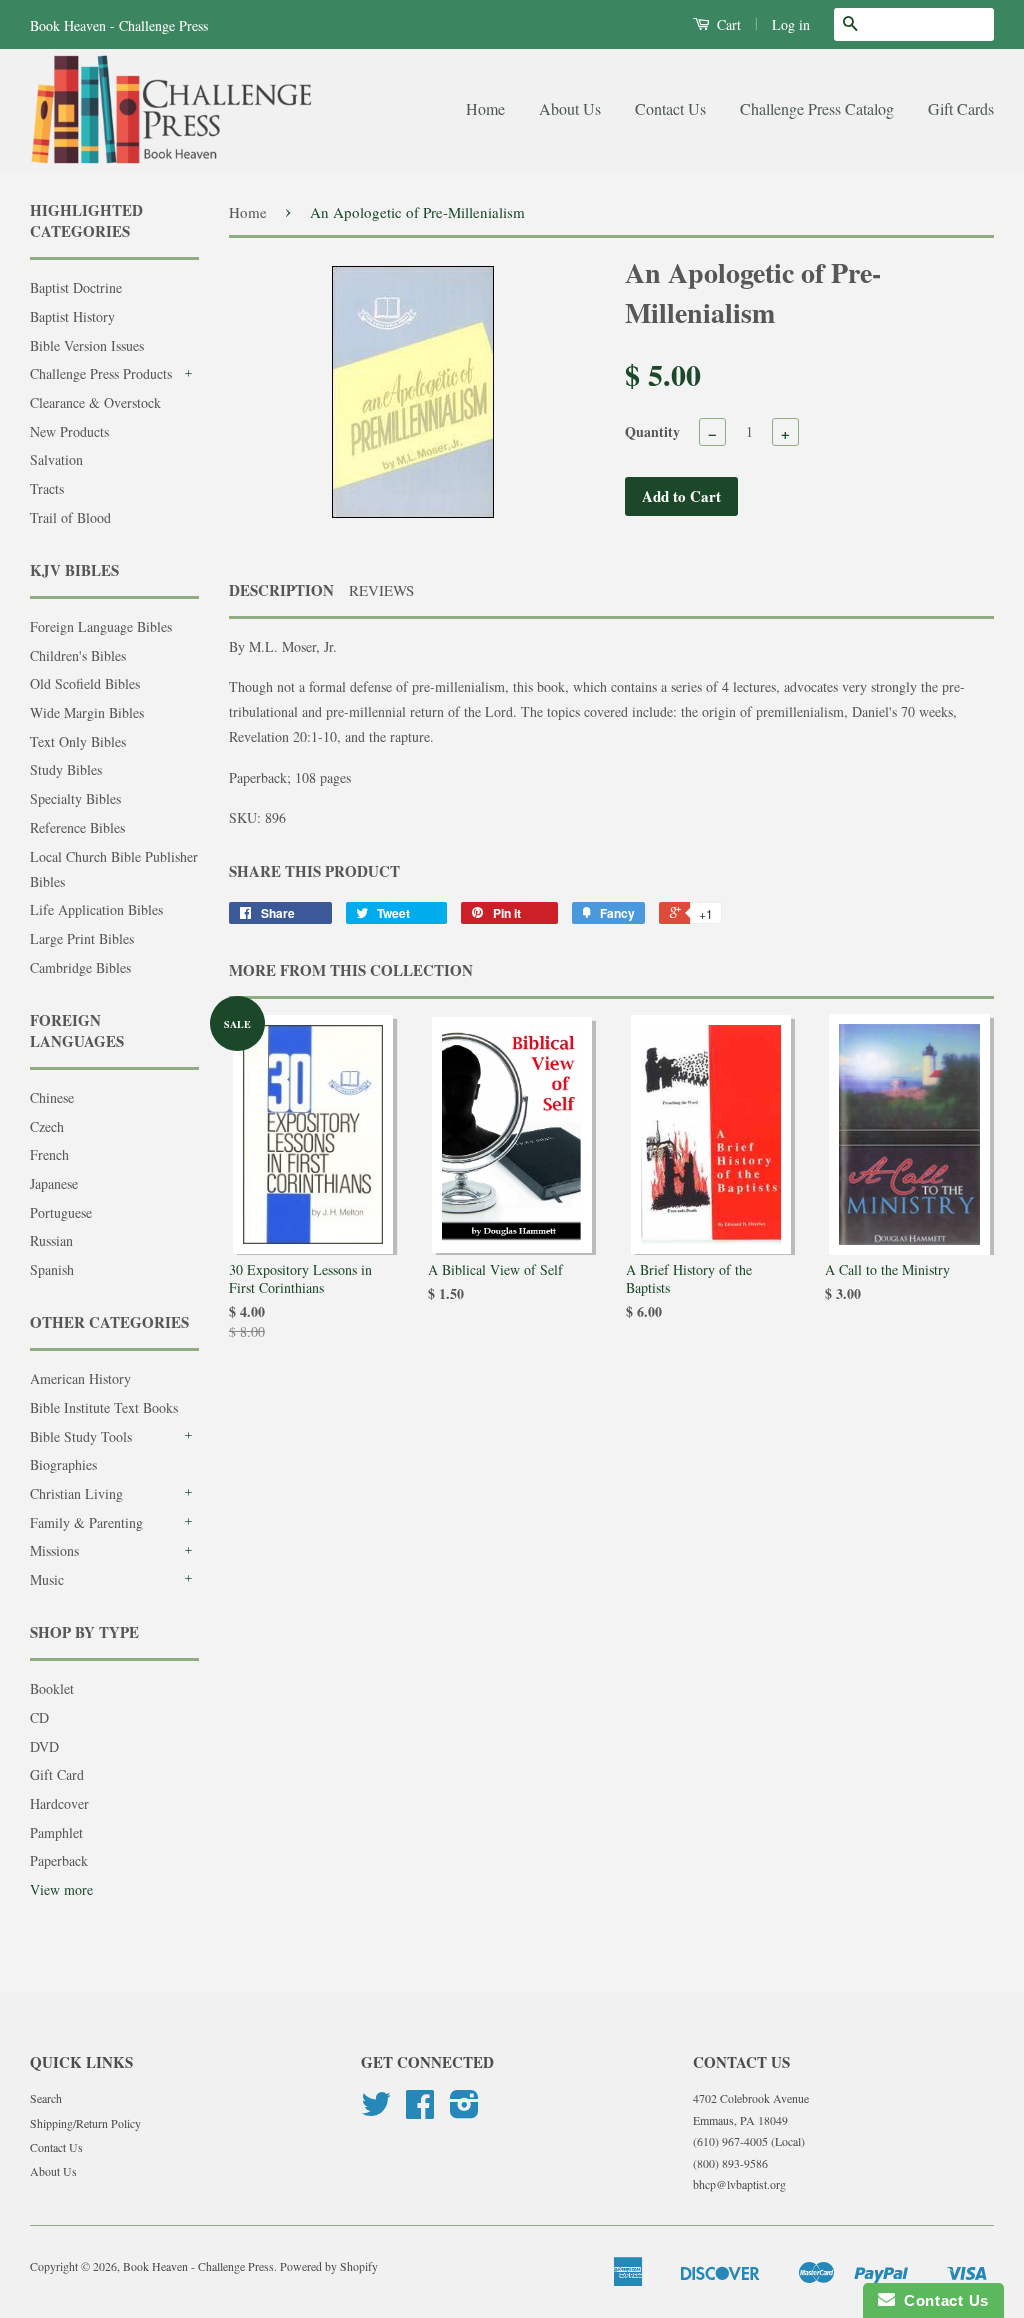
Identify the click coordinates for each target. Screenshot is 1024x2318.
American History (80, 1378)
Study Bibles (66, 769)
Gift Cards (961, 108)
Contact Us (670, 108)
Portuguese (61, 1212)
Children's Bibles (78, 655)
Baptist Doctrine (76, 287)
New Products (69, 431)
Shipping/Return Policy (85, 2123)
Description (281, 590)
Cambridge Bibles (80, 967)
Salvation (56, 459)
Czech (47, 1126)
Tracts (47, 488)
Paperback (59, 1860)
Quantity (652, 431)
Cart (727, 24)
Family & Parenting (86, 1522)
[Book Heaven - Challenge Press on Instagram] (464, 2111)
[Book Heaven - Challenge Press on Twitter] (376, 2111)
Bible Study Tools (81, 1436)
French (49, 1154)
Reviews (381, 590)
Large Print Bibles (82, 938)
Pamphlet (56, 1832)
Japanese (54, 1183)
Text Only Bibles (78, 741)
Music (47, 1579)
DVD (44, 1746)
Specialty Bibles (75, 798)
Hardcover (59, 1803)
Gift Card (57, 1774)
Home (485, 108)
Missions (54, 1550)
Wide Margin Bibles (87, 712)
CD (39, 1717)
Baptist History (72, 316)
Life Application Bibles (96, 909)
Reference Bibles (77, 827)
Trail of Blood (70, 517)
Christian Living (76, 1493)
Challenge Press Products (101, 373)
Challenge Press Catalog (817, 108)
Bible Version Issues (87, 345)
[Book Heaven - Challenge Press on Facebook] (420, 2111)
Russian (51, 1240)
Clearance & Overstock (95, 402)
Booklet (52, 1688)
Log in (791, 24)
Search (46, 2098)
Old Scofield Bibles (85, 683)
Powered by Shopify (329, 2266)
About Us (570, 108)
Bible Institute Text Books (104, 1407)
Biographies (63, 1464)
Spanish (52, 1269)
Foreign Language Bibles (101, 626)
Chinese (52, 1097)
